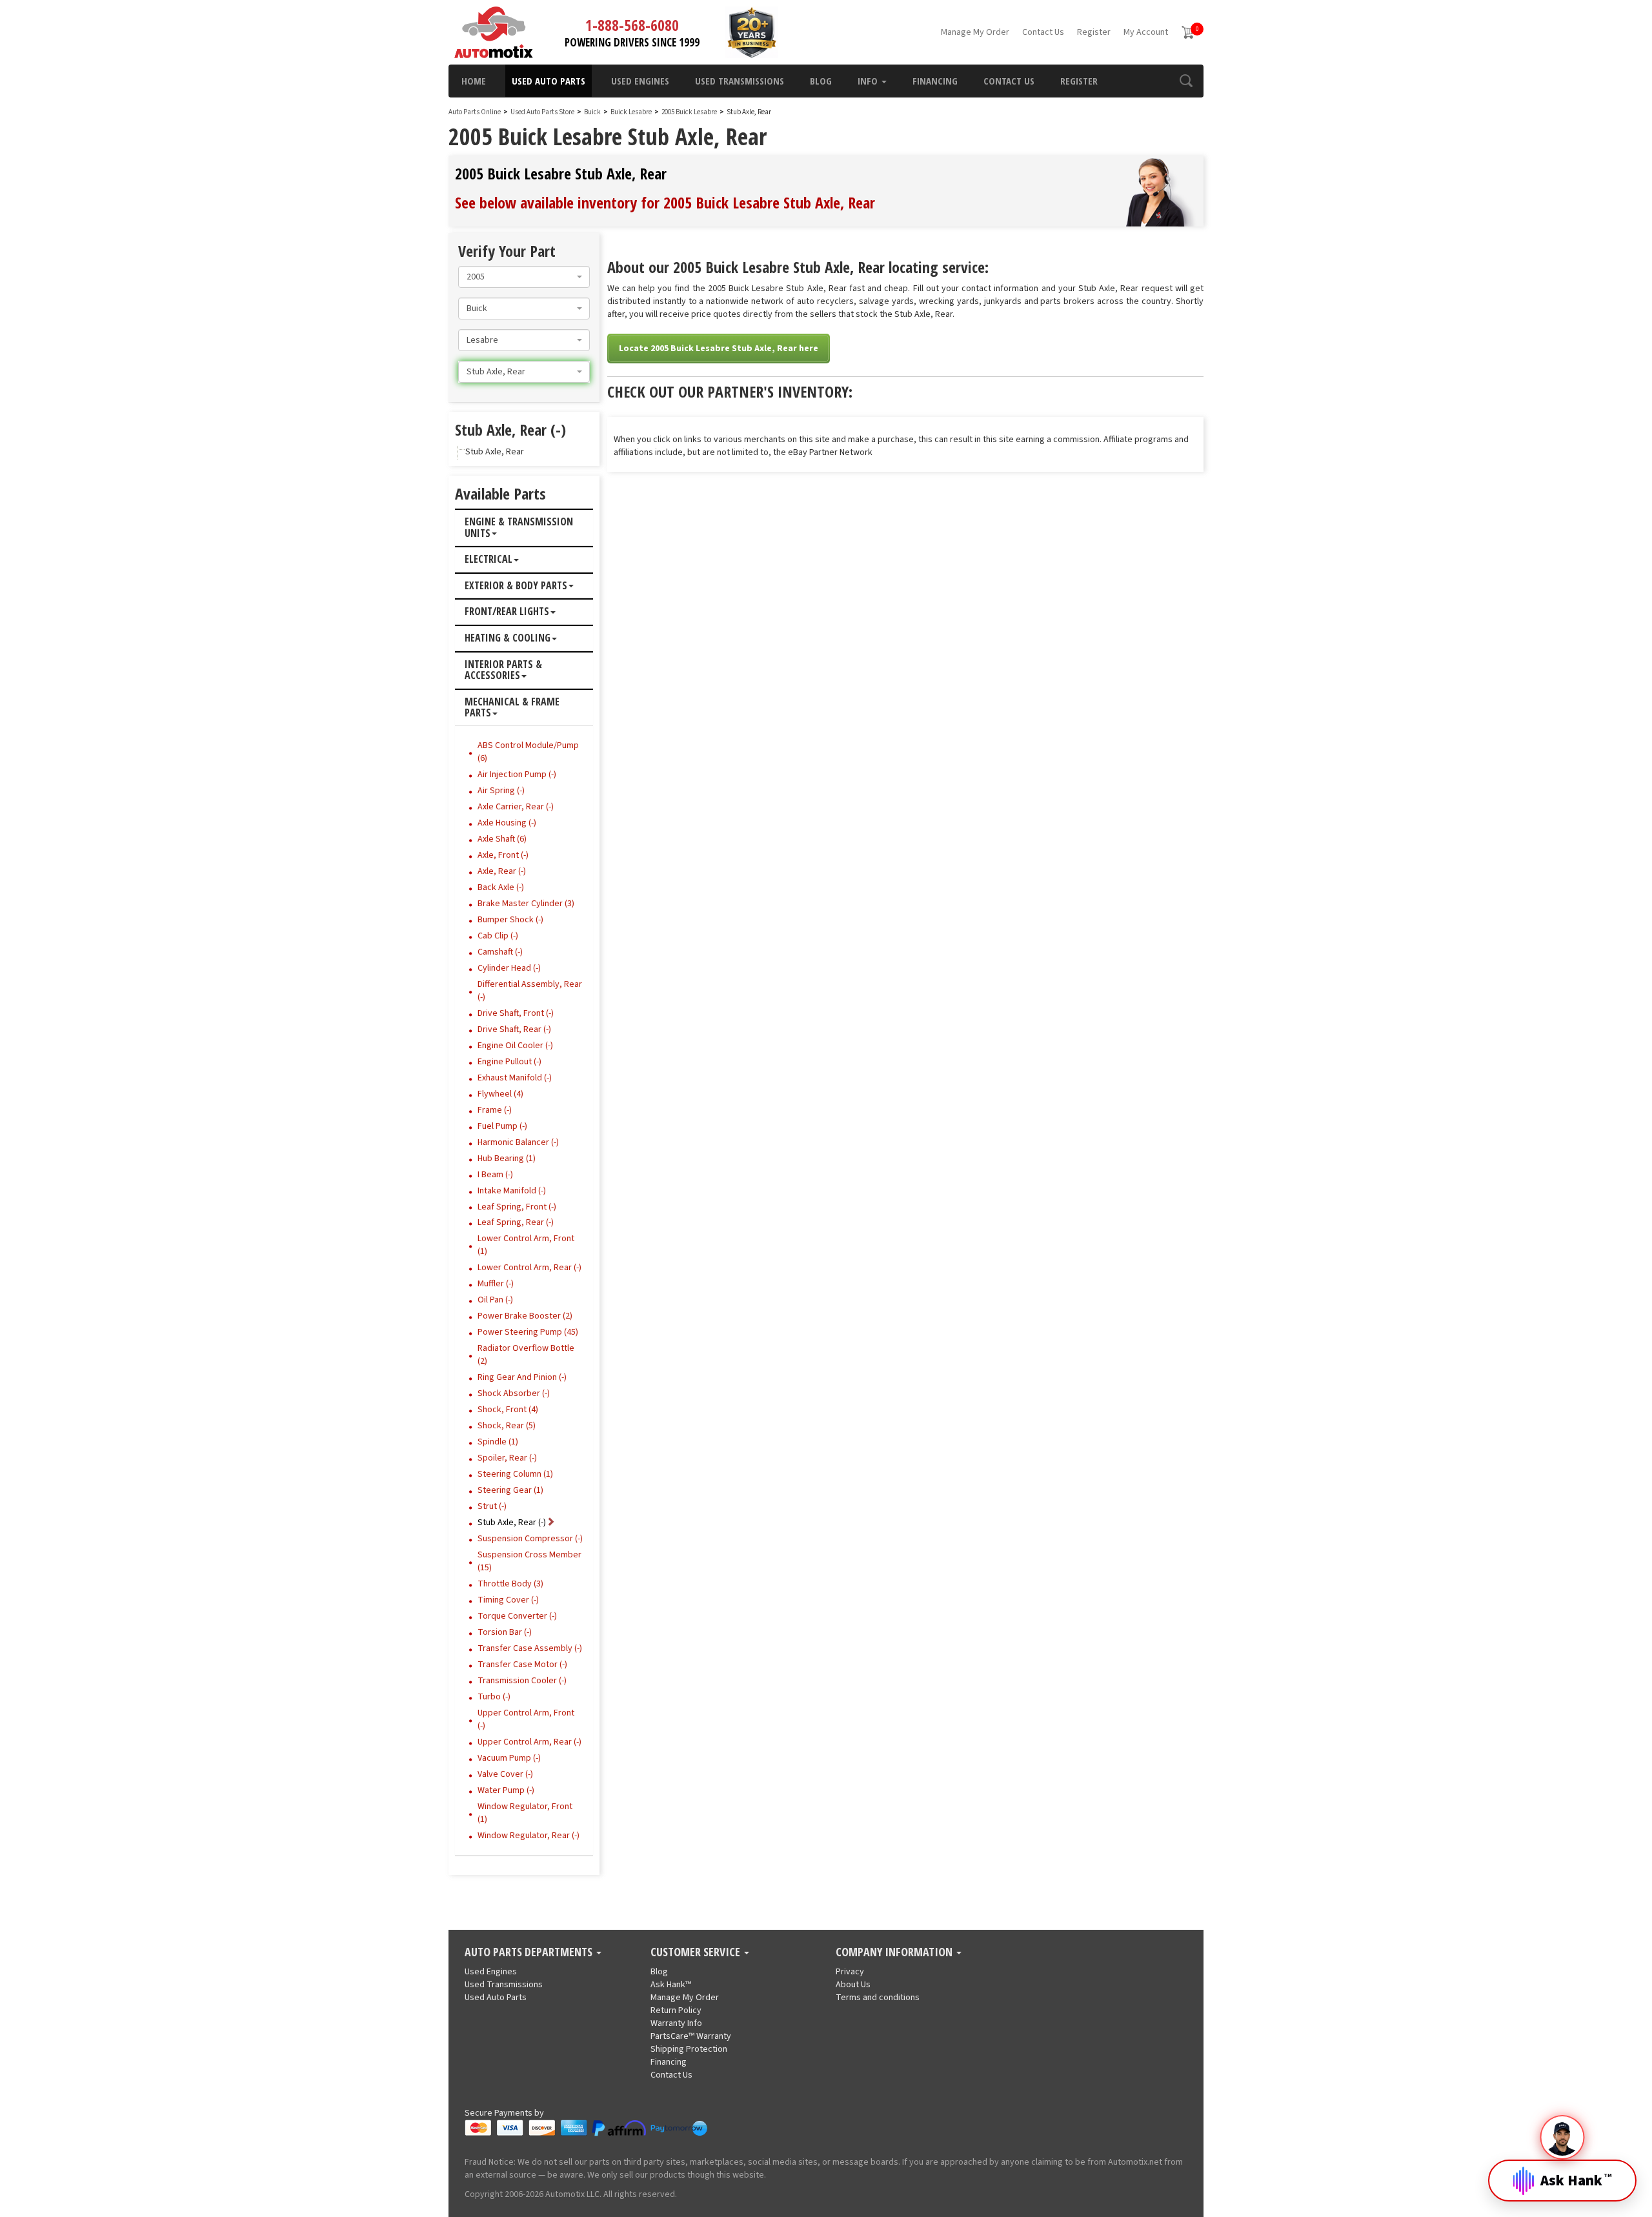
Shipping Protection (689, 2049)
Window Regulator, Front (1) (525, 1813)
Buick (592, 112)
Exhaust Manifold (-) (515, 1078)
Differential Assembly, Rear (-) (530, 991)
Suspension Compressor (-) (530, 1539)
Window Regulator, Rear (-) (529, 1836)
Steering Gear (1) (510, 1490)
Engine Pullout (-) (509, 1062)
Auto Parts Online (475, 112)
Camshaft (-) (500, 952)
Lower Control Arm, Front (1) (526, 1245)
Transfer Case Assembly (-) (530, 1648)
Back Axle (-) (501, 887)
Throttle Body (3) (510, 1584)
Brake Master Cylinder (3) (526, 904)
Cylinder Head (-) (509, 968)
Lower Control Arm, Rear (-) (529, 1268)
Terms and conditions (878, 1998)
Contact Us (1043, 32)
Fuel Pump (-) (502, 1126)
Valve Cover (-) (505, 1774)
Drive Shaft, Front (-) (516, 1013)
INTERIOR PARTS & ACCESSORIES (503, 670)
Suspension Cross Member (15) (529, 1561)
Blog (821, 81)
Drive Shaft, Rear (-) (514, 1029)
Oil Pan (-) (495, 1300)
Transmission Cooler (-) (522, 1681)
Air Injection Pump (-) (517, 774)
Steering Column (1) (515, 1474)
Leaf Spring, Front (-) (517, 1207)
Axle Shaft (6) (502, 839)
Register (1094, 32)
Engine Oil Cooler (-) (515, 1046)
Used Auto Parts (549, 81)
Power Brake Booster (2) (525, 1316)
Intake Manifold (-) (512, 1191)
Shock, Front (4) (508, 1410)
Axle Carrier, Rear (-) (516, 807)
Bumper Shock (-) (510, 920)
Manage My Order (975, 32)
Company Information (895, 1952)
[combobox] (524, 277)
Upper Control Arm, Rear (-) (529, 1742)
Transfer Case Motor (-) (522, 1665)
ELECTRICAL (489, 560)
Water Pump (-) (506, 1790)
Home (474, 81)
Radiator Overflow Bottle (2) (526, 1355)
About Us (853, 1985)
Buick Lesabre (632, 112)
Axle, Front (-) (503, 855)
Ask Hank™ (671, 1985)
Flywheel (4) (500, 1094)
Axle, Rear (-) (502, 871)
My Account (1146, 32)
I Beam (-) (495, 1175)
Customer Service (697, 1952)
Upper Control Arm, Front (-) (526, 1719)
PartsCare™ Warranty (691, 2036)
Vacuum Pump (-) (509, 1758)
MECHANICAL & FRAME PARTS (512, 708)
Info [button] (869, 81)
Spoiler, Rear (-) (507, 1458)
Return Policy (676, 2010)
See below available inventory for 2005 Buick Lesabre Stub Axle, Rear (665, 202)
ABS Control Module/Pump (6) (528, 752)
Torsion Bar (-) (505, 1632)
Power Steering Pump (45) (528, 1332)
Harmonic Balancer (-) (518, 1142)
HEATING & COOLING (508, 638)
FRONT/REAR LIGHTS (507, 612)
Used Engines (640, 81)
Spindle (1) (498, 1442)
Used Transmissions (740, 81)
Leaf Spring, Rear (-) (516, 1222)
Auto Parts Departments (530, 1952)
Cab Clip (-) (498, 936)
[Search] (1186, 81)
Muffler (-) (496, 1284)
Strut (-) (492, 1506)
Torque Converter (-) (517, 1616)
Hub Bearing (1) (507, 1159)
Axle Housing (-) (507, 823)
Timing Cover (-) (508, 1600)
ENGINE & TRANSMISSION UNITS (519, 528)
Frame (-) (495, 1110)
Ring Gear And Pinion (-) (522, 1377)
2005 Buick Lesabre (690, 112)
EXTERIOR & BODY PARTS (516, 586)
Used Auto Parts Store (542, 112)
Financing (935, 81)
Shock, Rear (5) (507, 1426)
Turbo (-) (494, 1697)
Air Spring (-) (501, 791)
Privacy (850, 1972)
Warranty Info (676, 2023)
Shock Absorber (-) (514, 1393)
